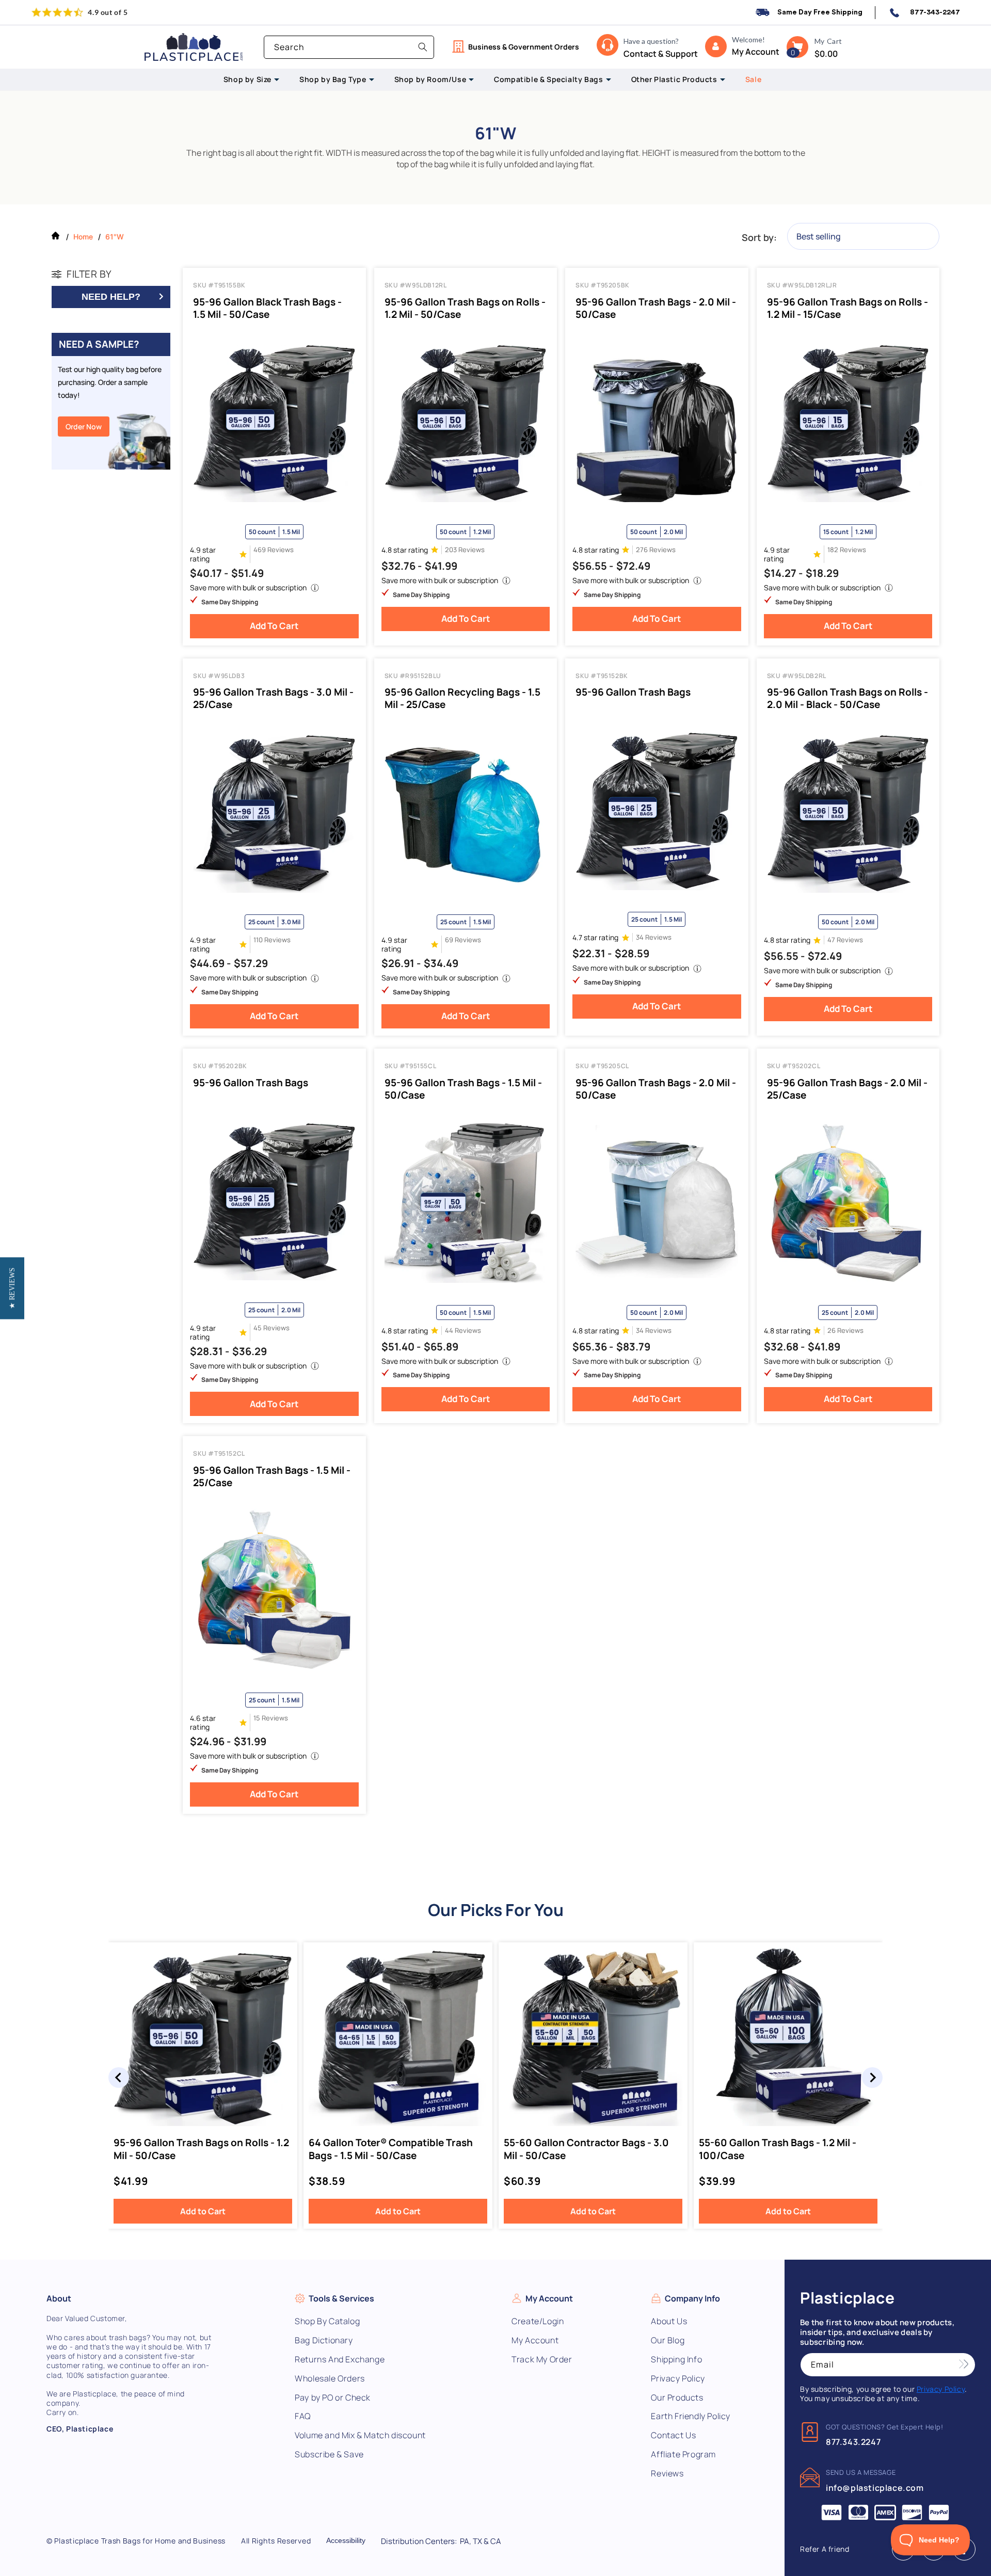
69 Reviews (463, 940)
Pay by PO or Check (333, 2398)
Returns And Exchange (340, 2360)
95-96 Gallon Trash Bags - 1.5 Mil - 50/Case (463, 1089)
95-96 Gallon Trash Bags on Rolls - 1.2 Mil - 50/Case (465, 308)
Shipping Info (676, 2360)
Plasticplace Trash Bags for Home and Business (140, 2541)
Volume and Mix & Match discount (360, 2435)
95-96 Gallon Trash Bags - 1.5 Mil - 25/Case (272, 1476)
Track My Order (542, 2360)
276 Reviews (656, 550)
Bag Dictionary (324, 2340)
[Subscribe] (964, 2365)
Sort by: (759, 237)
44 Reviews (463, 1331)
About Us (669, 2321)
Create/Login (538, 2321)
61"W (115, 237)
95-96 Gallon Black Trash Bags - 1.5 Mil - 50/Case (267, 308)
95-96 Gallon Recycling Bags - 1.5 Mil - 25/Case (462, 698)
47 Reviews (845, 940)
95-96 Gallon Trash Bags (633, 692)
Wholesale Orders (330, 2379)
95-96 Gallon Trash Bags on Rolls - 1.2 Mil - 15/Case (848, 308)
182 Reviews (847, 550)
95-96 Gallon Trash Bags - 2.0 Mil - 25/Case (847, 1089)
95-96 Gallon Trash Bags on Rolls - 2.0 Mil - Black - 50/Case (848, 698)
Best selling (819, 236)
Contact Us (673, 2435)
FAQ (303, 2416)
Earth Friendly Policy (691, 2416)
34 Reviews (654, 937)
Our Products (677, 2398)
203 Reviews (465, 550)
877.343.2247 (853, 2442)
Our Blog (668, 2340)
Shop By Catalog (327, 2321)
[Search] (423, 47)
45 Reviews (271, 1328)
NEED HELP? (111, 297)
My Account (535, 2340)
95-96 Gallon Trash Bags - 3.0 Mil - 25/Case (273, 698)
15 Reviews (271, 1718)
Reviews (667, 2474)
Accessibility (346, 2540)
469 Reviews (274, 550)
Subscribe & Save (329, 2454)
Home (83, 237)
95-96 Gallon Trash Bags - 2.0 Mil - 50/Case (656, 308)
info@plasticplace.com (875, 2488)
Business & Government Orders (524, 47)
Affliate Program (683, 2454)
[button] (797, 47)
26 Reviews (845, 1331)
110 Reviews (272, 940)
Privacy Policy (678, 2379)
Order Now (84, 426)
